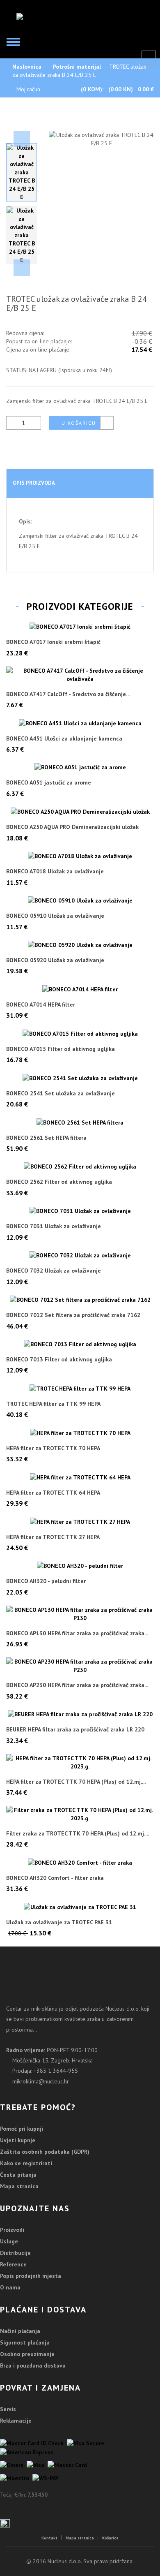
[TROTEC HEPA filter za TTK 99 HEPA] (80, 1388)
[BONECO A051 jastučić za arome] (80, 767)
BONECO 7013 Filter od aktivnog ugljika (59, 1360)
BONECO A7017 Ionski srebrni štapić (53, 642)
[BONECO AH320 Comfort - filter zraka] (80, 1862)
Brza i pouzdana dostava (33, 2365)
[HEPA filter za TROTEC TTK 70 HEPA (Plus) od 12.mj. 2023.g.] (80, 1762)
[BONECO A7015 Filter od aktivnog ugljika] (80, 1033)
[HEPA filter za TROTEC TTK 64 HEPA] (80, 1477)
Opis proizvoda (34, 483)
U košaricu (79, 423)
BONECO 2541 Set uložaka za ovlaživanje (61, 1094)
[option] (22, 172)
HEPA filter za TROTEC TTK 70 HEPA (53, 1448)
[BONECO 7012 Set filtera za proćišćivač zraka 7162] (80, 1300)
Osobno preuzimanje (27, 2354)
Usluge (9, 2241)
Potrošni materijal (77, 67)
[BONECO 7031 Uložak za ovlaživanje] (80, 1211)
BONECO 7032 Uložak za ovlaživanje (54, 1271)
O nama (10, 2287)
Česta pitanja (18, 2175)
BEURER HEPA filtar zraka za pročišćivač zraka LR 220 (75, 1730)
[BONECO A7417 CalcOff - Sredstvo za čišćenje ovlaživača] (80, 675)
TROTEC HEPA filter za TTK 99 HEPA (53, 1404)
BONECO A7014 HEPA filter (41, 1005)
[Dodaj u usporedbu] (107, 423)
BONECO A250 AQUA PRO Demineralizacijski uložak (72, 827)
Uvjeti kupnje (18, 2140)
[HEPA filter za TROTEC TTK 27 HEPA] (80, 1521)
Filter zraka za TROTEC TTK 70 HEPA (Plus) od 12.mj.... (78, 1834)
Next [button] (22, 268)
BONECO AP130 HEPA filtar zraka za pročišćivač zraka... (77, 1633)
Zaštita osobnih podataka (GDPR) (45, 2152)
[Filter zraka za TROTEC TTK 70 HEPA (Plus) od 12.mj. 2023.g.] (80, 1814)
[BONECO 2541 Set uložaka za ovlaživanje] (80, 1078)
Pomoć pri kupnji (22, 2129)
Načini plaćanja (20, 2331)
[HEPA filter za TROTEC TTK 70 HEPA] (80, 1433)
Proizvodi (12, 2230)
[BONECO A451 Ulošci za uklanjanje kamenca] (80, 723)
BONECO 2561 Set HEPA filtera (46, 1138)
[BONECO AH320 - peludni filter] (80, 1566)
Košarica (110, 2538)
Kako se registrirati (26, 2163)
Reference (13, 2264)
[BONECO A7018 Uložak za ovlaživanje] (80, 856)
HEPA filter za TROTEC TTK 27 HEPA (53, 1537)
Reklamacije (16, 2421)
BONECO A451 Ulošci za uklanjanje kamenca (64, 739)
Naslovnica (27, 67)
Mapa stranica (19, 2186)
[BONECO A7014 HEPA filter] (80, 989)
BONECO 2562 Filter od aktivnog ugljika (59, 1182)
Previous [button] (22, 139)
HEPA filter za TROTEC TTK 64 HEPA (53, 1493)
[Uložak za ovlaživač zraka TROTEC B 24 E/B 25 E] (22, 172)
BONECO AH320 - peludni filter (46, 1581)
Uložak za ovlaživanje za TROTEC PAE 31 (59, 1922)
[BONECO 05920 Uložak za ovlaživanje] (80, 945)
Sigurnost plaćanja (25, 2342)
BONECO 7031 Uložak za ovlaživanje (54, 1226)
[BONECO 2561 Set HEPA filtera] (80, 1122)
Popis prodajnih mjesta (31, 2276)
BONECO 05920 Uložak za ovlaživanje (55, 960)
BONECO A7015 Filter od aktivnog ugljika (61, 1049)
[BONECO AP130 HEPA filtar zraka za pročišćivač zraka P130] (80, 1614)
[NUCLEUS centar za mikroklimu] (56, 16)
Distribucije (15, 2253)
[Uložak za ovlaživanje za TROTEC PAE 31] (80, 1907)
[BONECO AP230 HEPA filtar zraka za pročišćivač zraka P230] (80, 1666)
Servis (8, 2409)
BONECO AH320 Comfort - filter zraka (55, 1878)
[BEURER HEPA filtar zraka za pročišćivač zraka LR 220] (80, 1714)
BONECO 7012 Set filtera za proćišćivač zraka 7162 (73, 1315)
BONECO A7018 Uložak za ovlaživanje (55, 871)
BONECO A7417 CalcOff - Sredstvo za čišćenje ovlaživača (66, 694)
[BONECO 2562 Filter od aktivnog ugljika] (80, 1166)
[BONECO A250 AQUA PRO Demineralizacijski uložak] (80, 812)
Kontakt (49, 2538)
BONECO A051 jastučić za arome (49, 783)
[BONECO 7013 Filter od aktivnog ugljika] (80, 1344)
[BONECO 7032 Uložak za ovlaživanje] (80, 1255)
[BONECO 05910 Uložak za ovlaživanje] (80, 900)
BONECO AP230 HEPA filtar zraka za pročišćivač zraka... (77, 1685)
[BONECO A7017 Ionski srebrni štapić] (80, 627)
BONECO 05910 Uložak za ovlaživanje (55, 916)
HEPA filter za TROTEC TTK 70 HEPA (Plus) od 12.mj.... (76, 1782)
